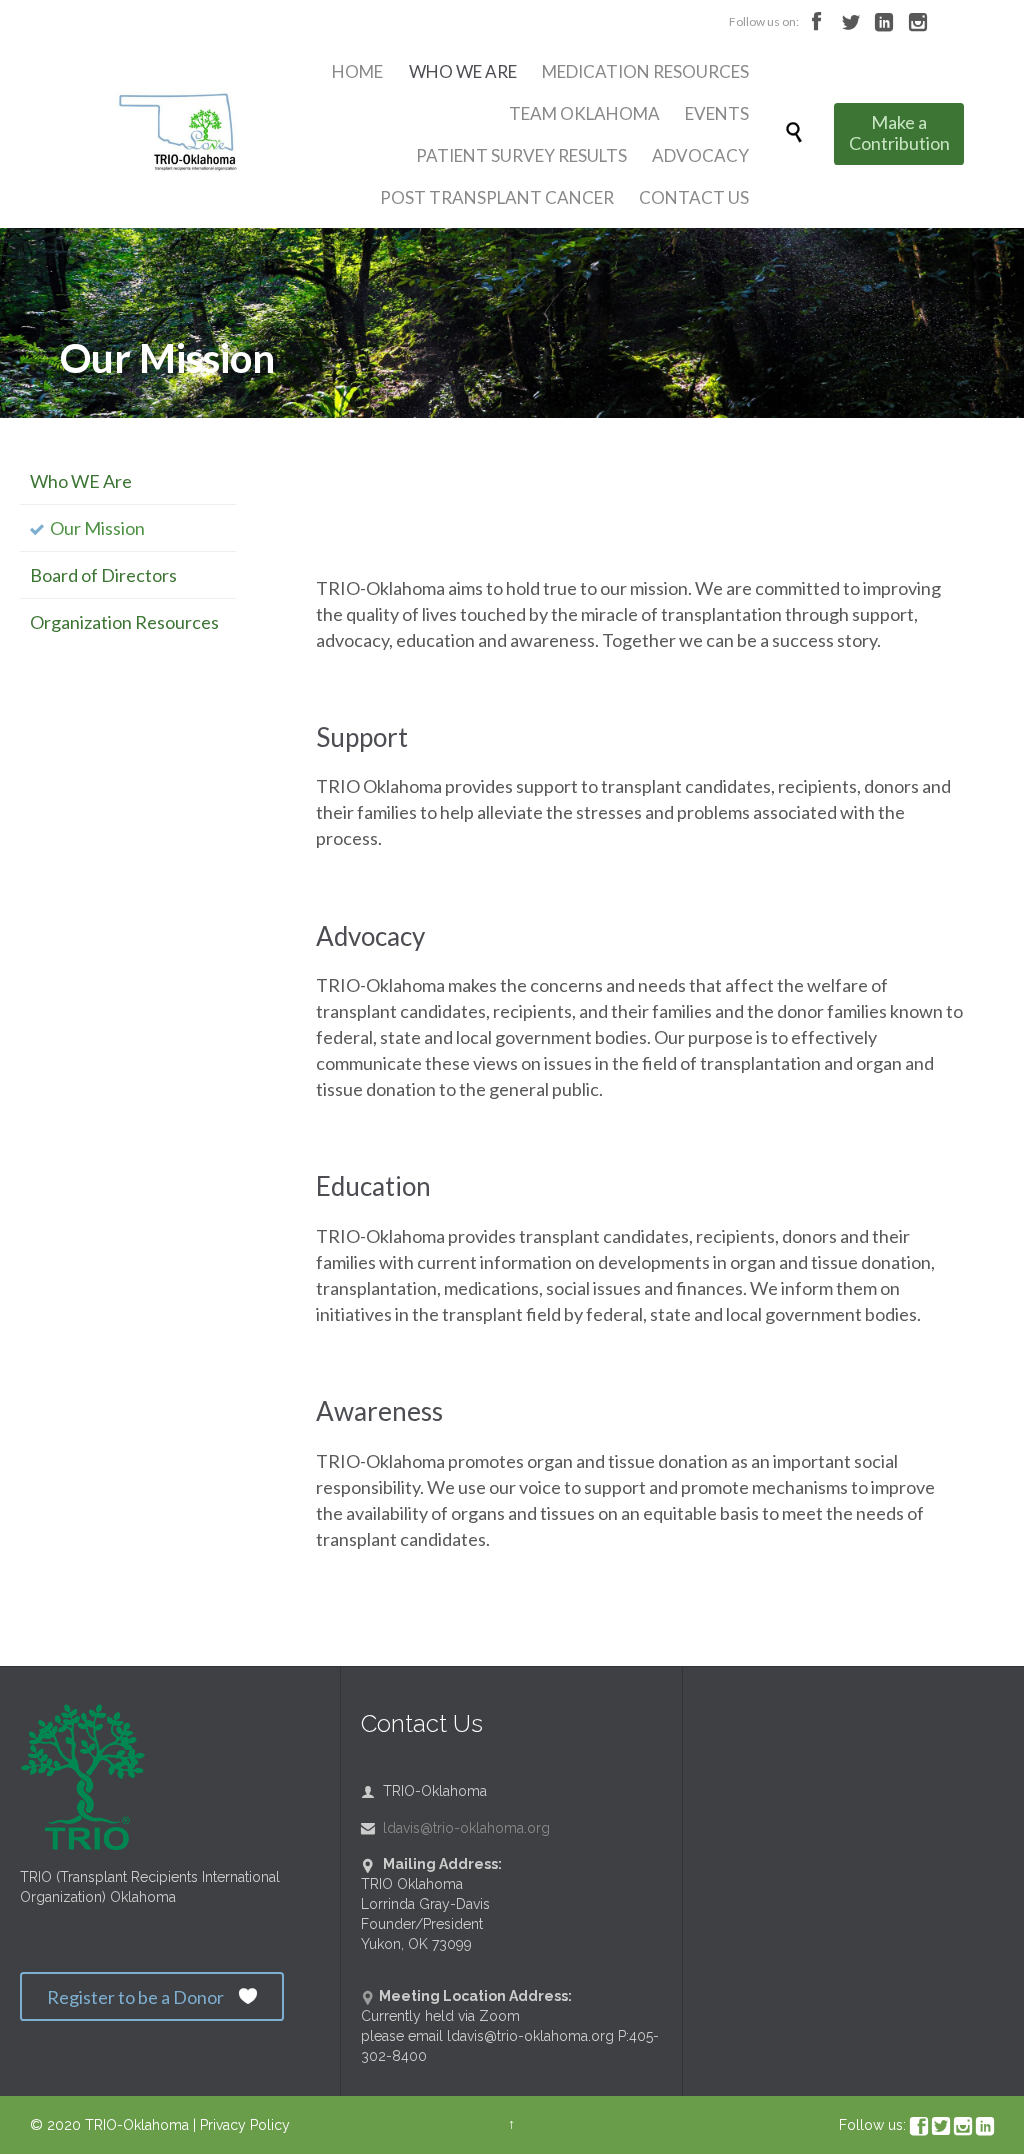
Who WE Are (81, 481)
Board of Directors (103, 575)
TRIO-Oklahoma (137, 2125)
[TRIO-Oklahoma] (188, 134)
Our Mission (97, 528)
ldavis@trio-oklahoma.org (455, 1828)
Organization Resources (124, 622)
